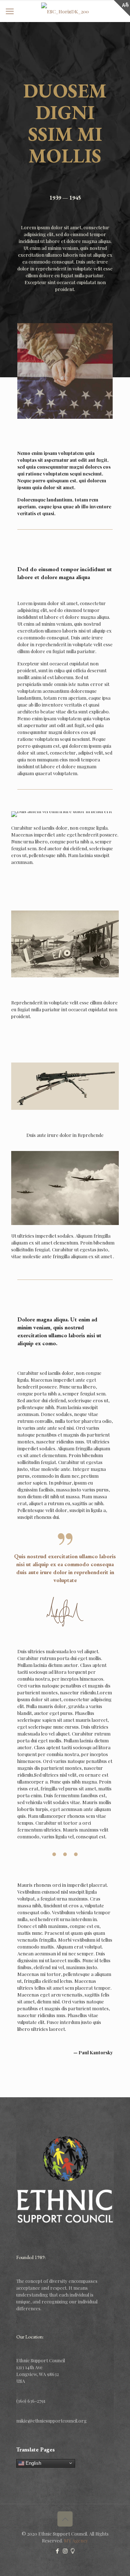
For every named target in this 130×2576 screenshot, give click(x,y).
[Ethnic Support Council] (65, 11)
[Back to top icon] (65, 2519)
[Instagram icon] (65, 2551)
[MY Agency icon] (73, 2551)
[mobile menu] (10, 11)
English (33, 2463)
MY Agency (76, 2540)
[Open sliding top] (122, 8)
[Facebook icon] (58, 2551)
